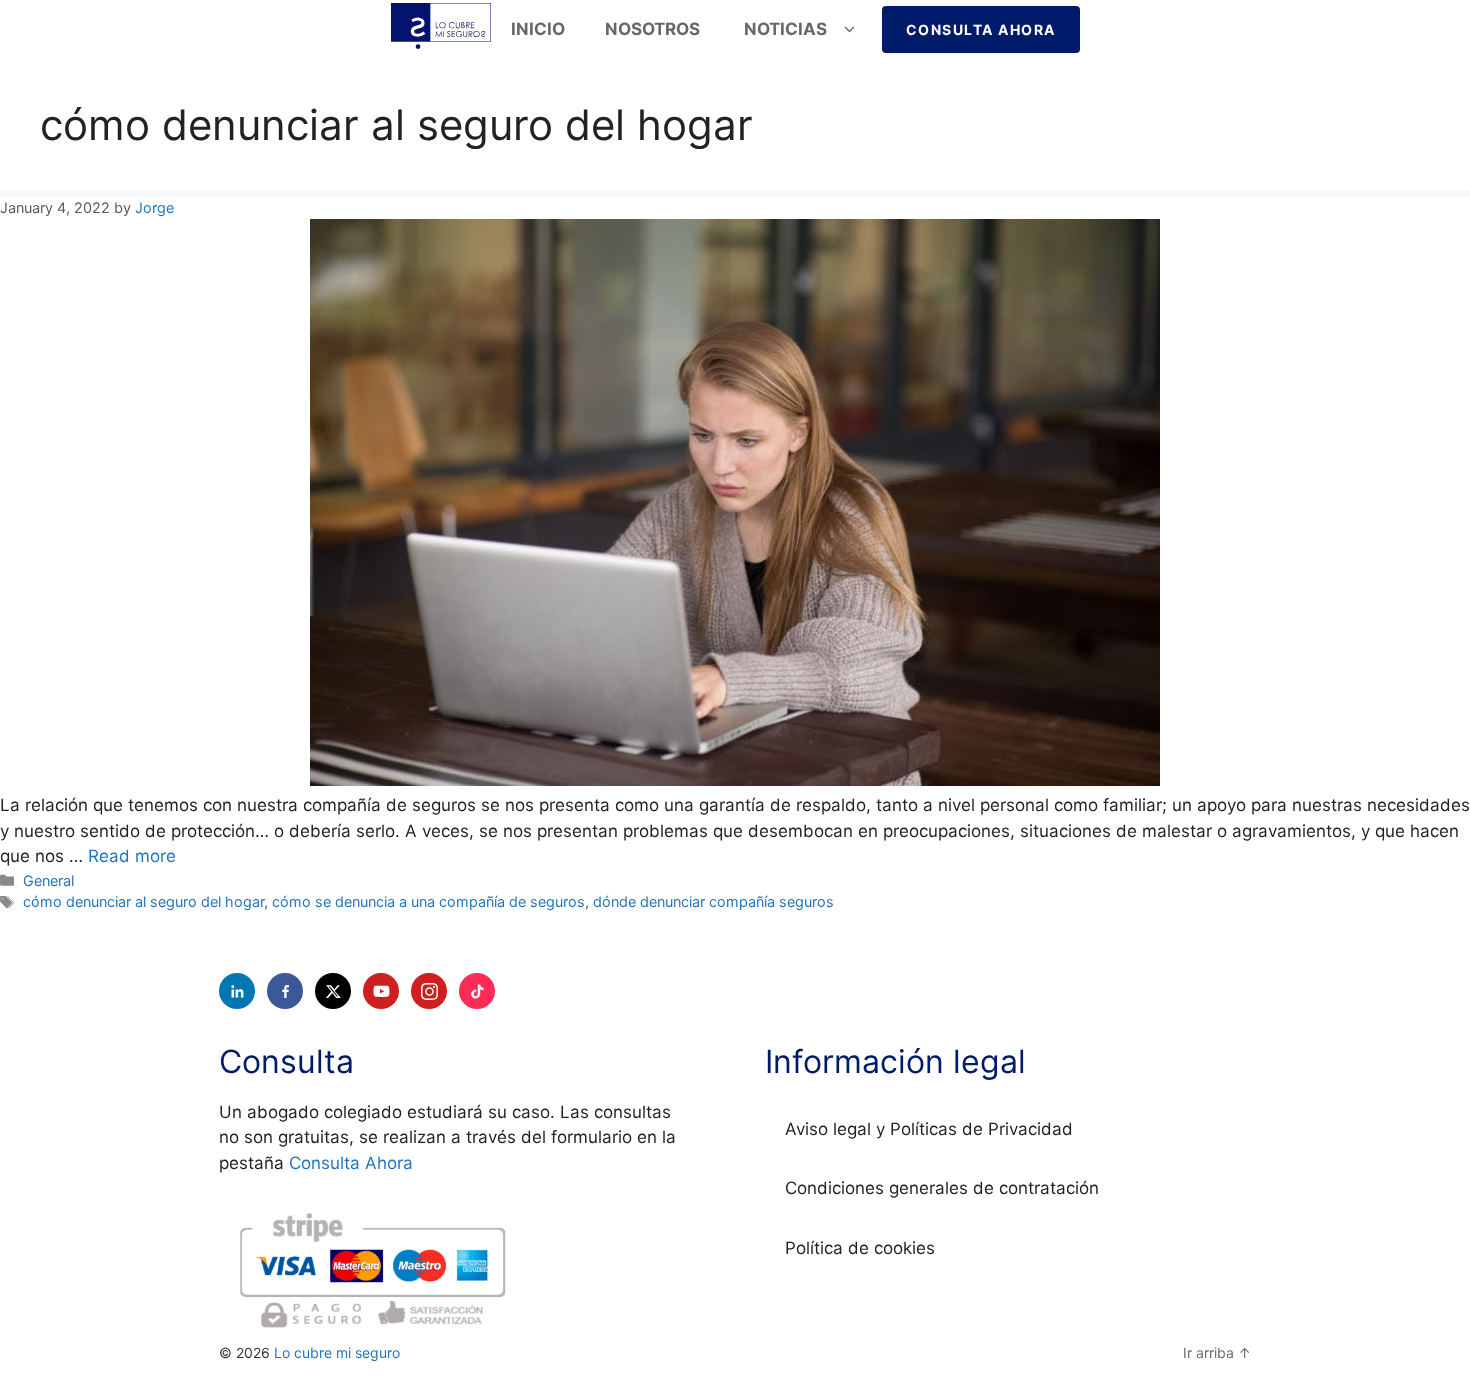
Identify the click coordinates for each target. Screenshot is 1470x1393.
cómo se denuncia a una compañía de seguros (428, 901)
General (48, 880)
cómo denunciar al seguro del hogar (143, 901)
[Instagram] (429, 991)
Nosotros (654, 29)
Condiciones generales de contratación (942, 1188)
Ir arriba (1217, 1352)
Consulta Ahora (981, 29)
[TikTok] (477, 991)
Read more (132, 856)
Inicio (538, 29)
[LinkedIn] (237, 991)
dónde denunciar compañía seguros (713, 901)
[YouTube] (381, 991)
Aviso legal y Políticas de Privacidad (929, 1129)
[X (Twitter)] (333, 991)
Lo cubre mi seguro (337, 1352)
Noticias (785, 29)
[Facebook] (285, 991)
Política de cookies (860, 1248)
